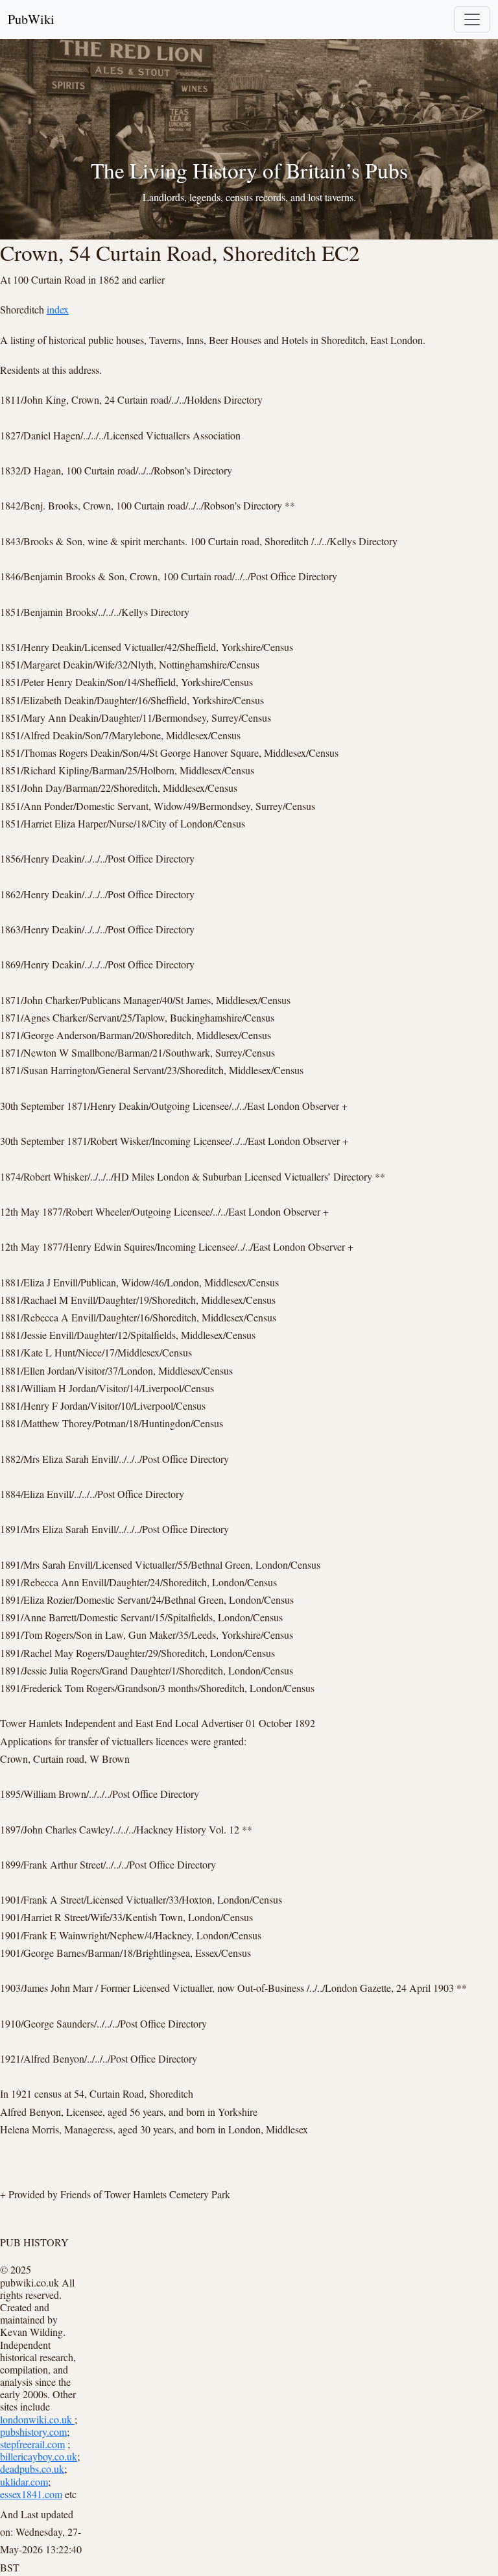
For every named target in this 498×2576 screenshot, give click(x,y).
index (58, 309)
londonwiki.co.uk (37, 2419)
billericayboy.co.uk (39, 2456)
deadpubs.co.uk (32, 2469)
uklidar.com (24, 2482)
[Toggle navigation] (472, 19)
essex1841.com (31, 2494)
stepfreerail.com (32, 2444)
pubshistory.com (33, 2432)
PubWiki (31, 19)
